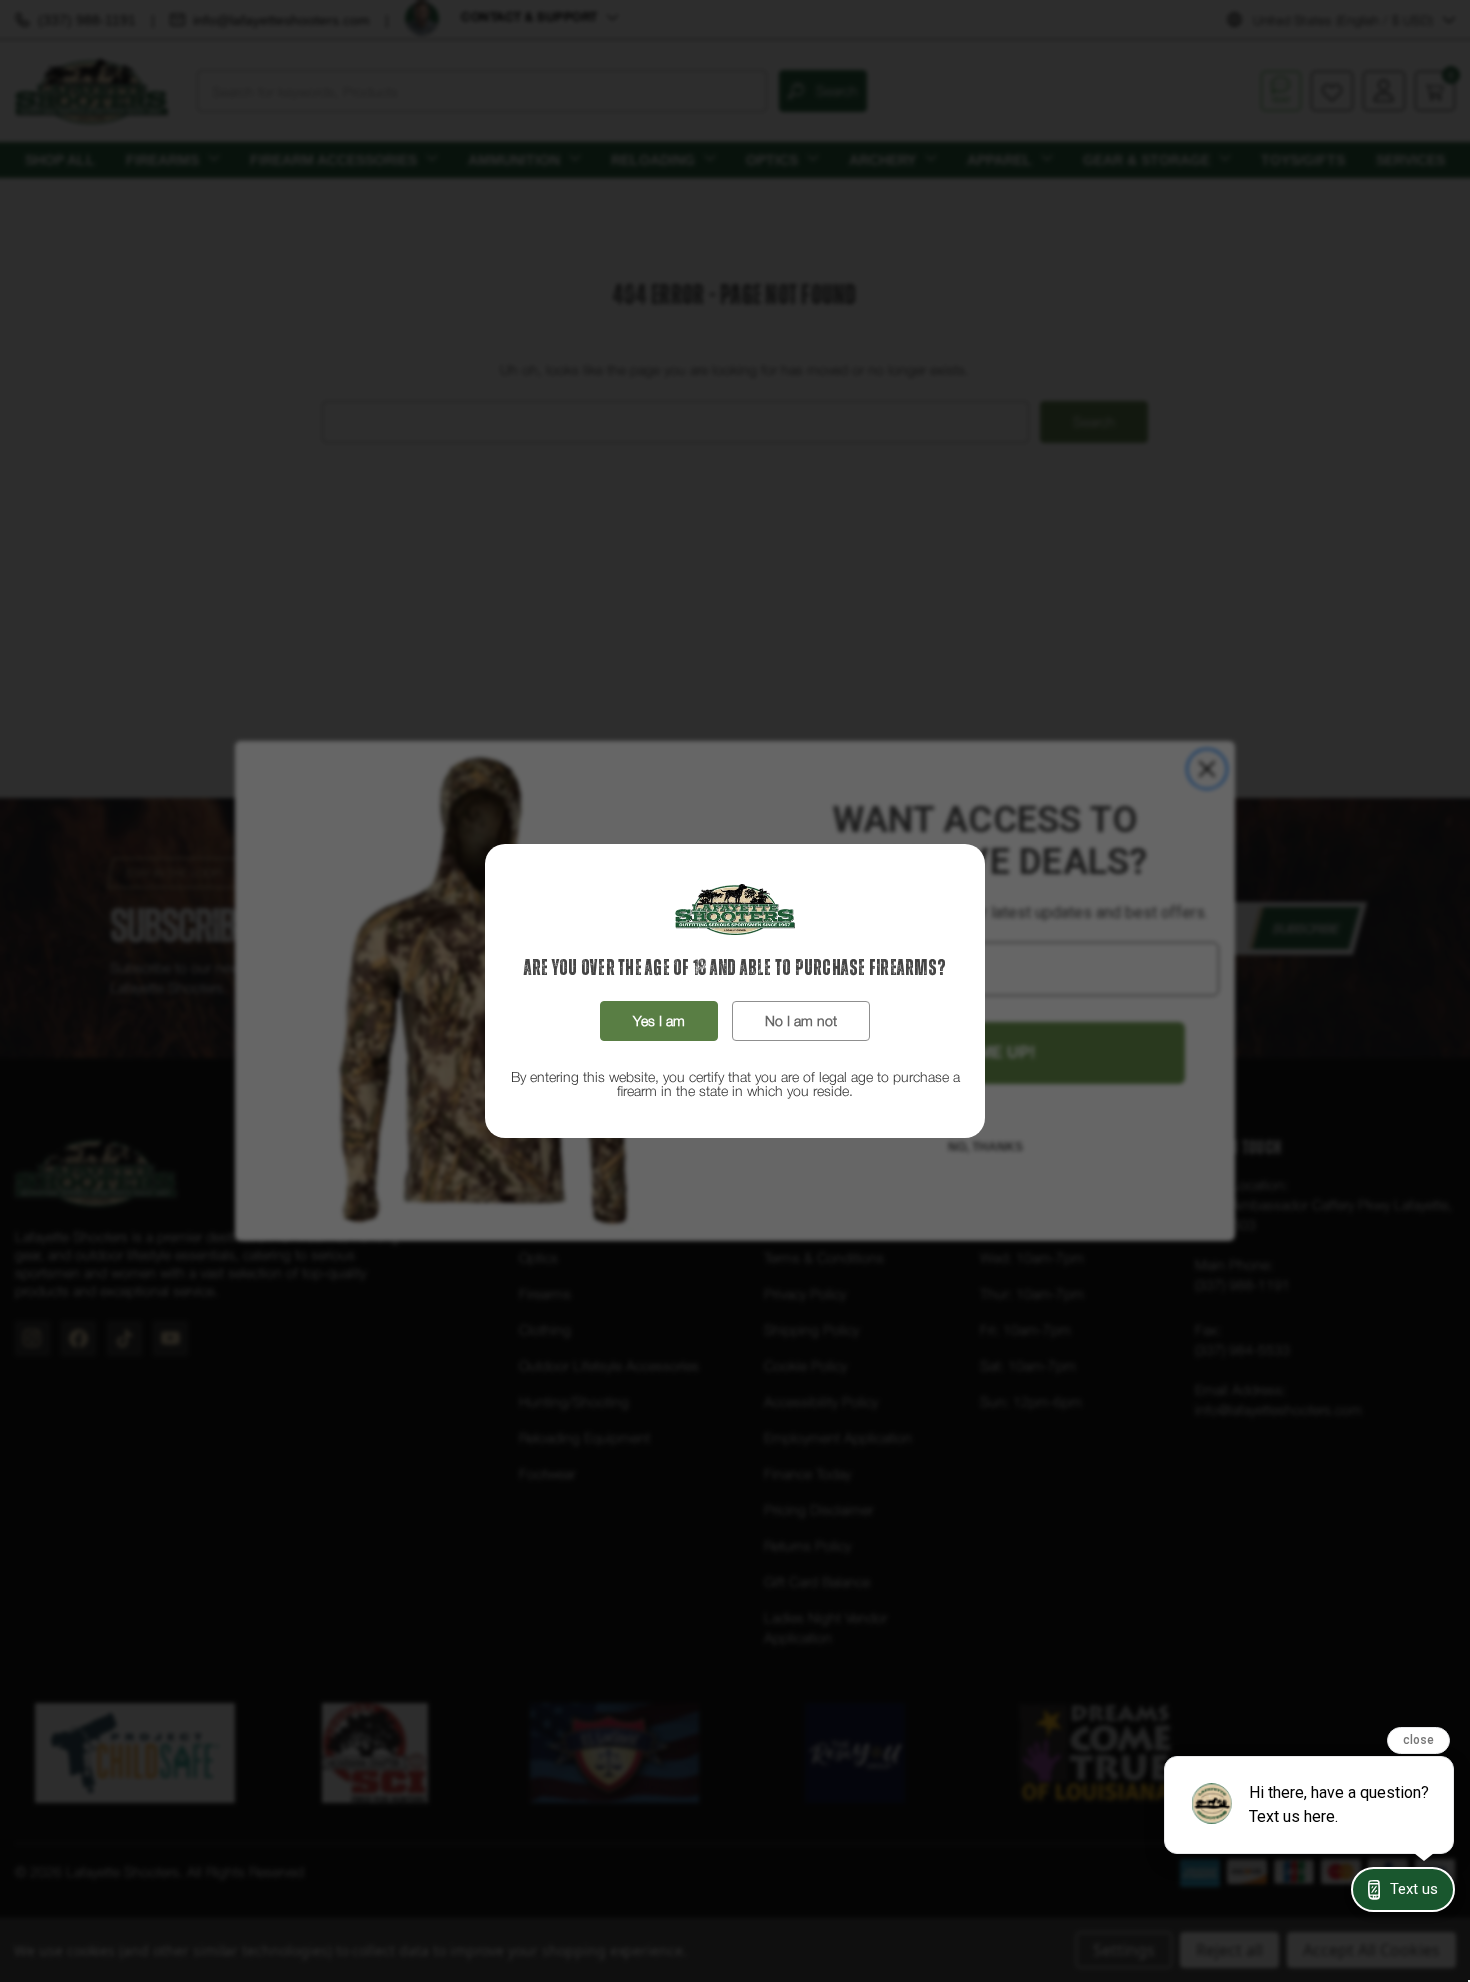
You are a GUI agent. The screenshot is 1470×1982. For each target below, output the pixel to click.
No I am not (801, 1020)
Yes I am (659, 1020)
